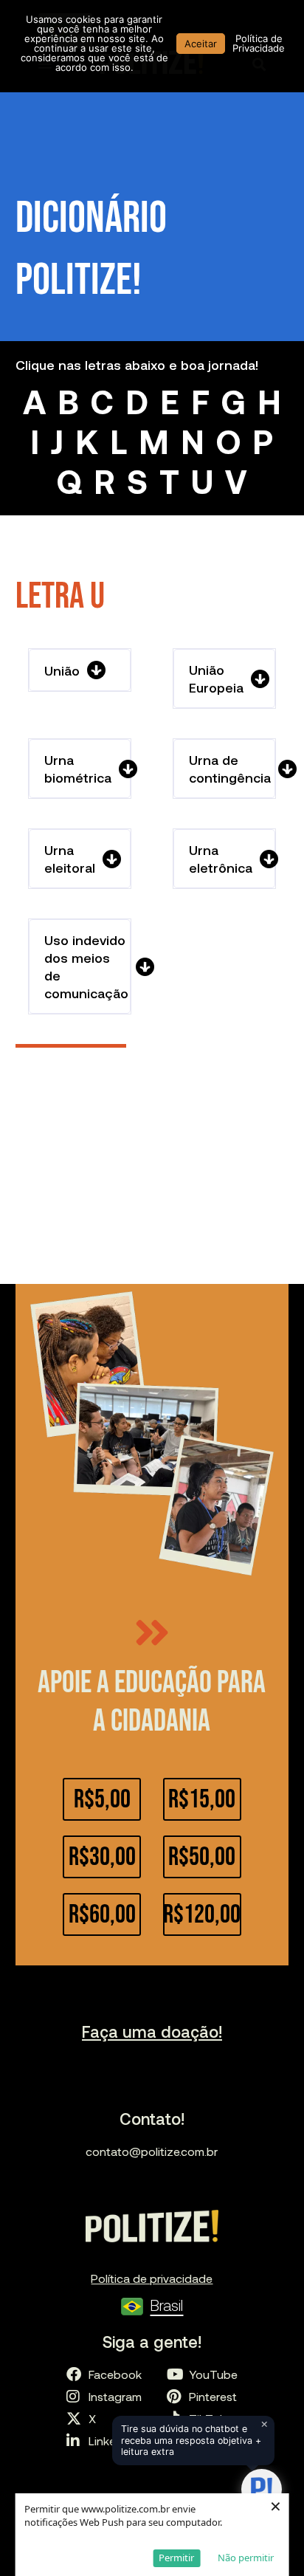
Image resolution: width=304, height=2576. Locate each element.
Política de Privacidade (259, 43)
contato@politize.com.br (152, 2151)
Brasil (166, 2305)
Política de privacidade (152, 2278)
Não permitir (246, 2558)
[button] (80, 670)
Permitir (176, 2558)
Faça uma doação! (152, 2031)
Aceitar (201, 44)
